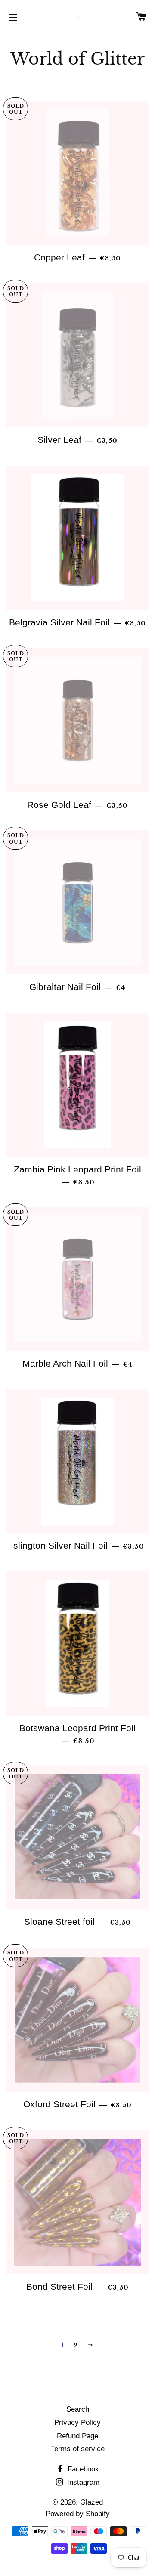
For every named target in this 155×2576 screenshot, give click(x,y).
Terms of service (78, 2449)
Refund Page (77, 2436)
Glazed (91, 2502)
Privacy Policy (77, 2423)
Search (78, 2409)
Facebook (82, 2469)
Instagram (82, 2482)
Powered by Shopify (78, 2514)
